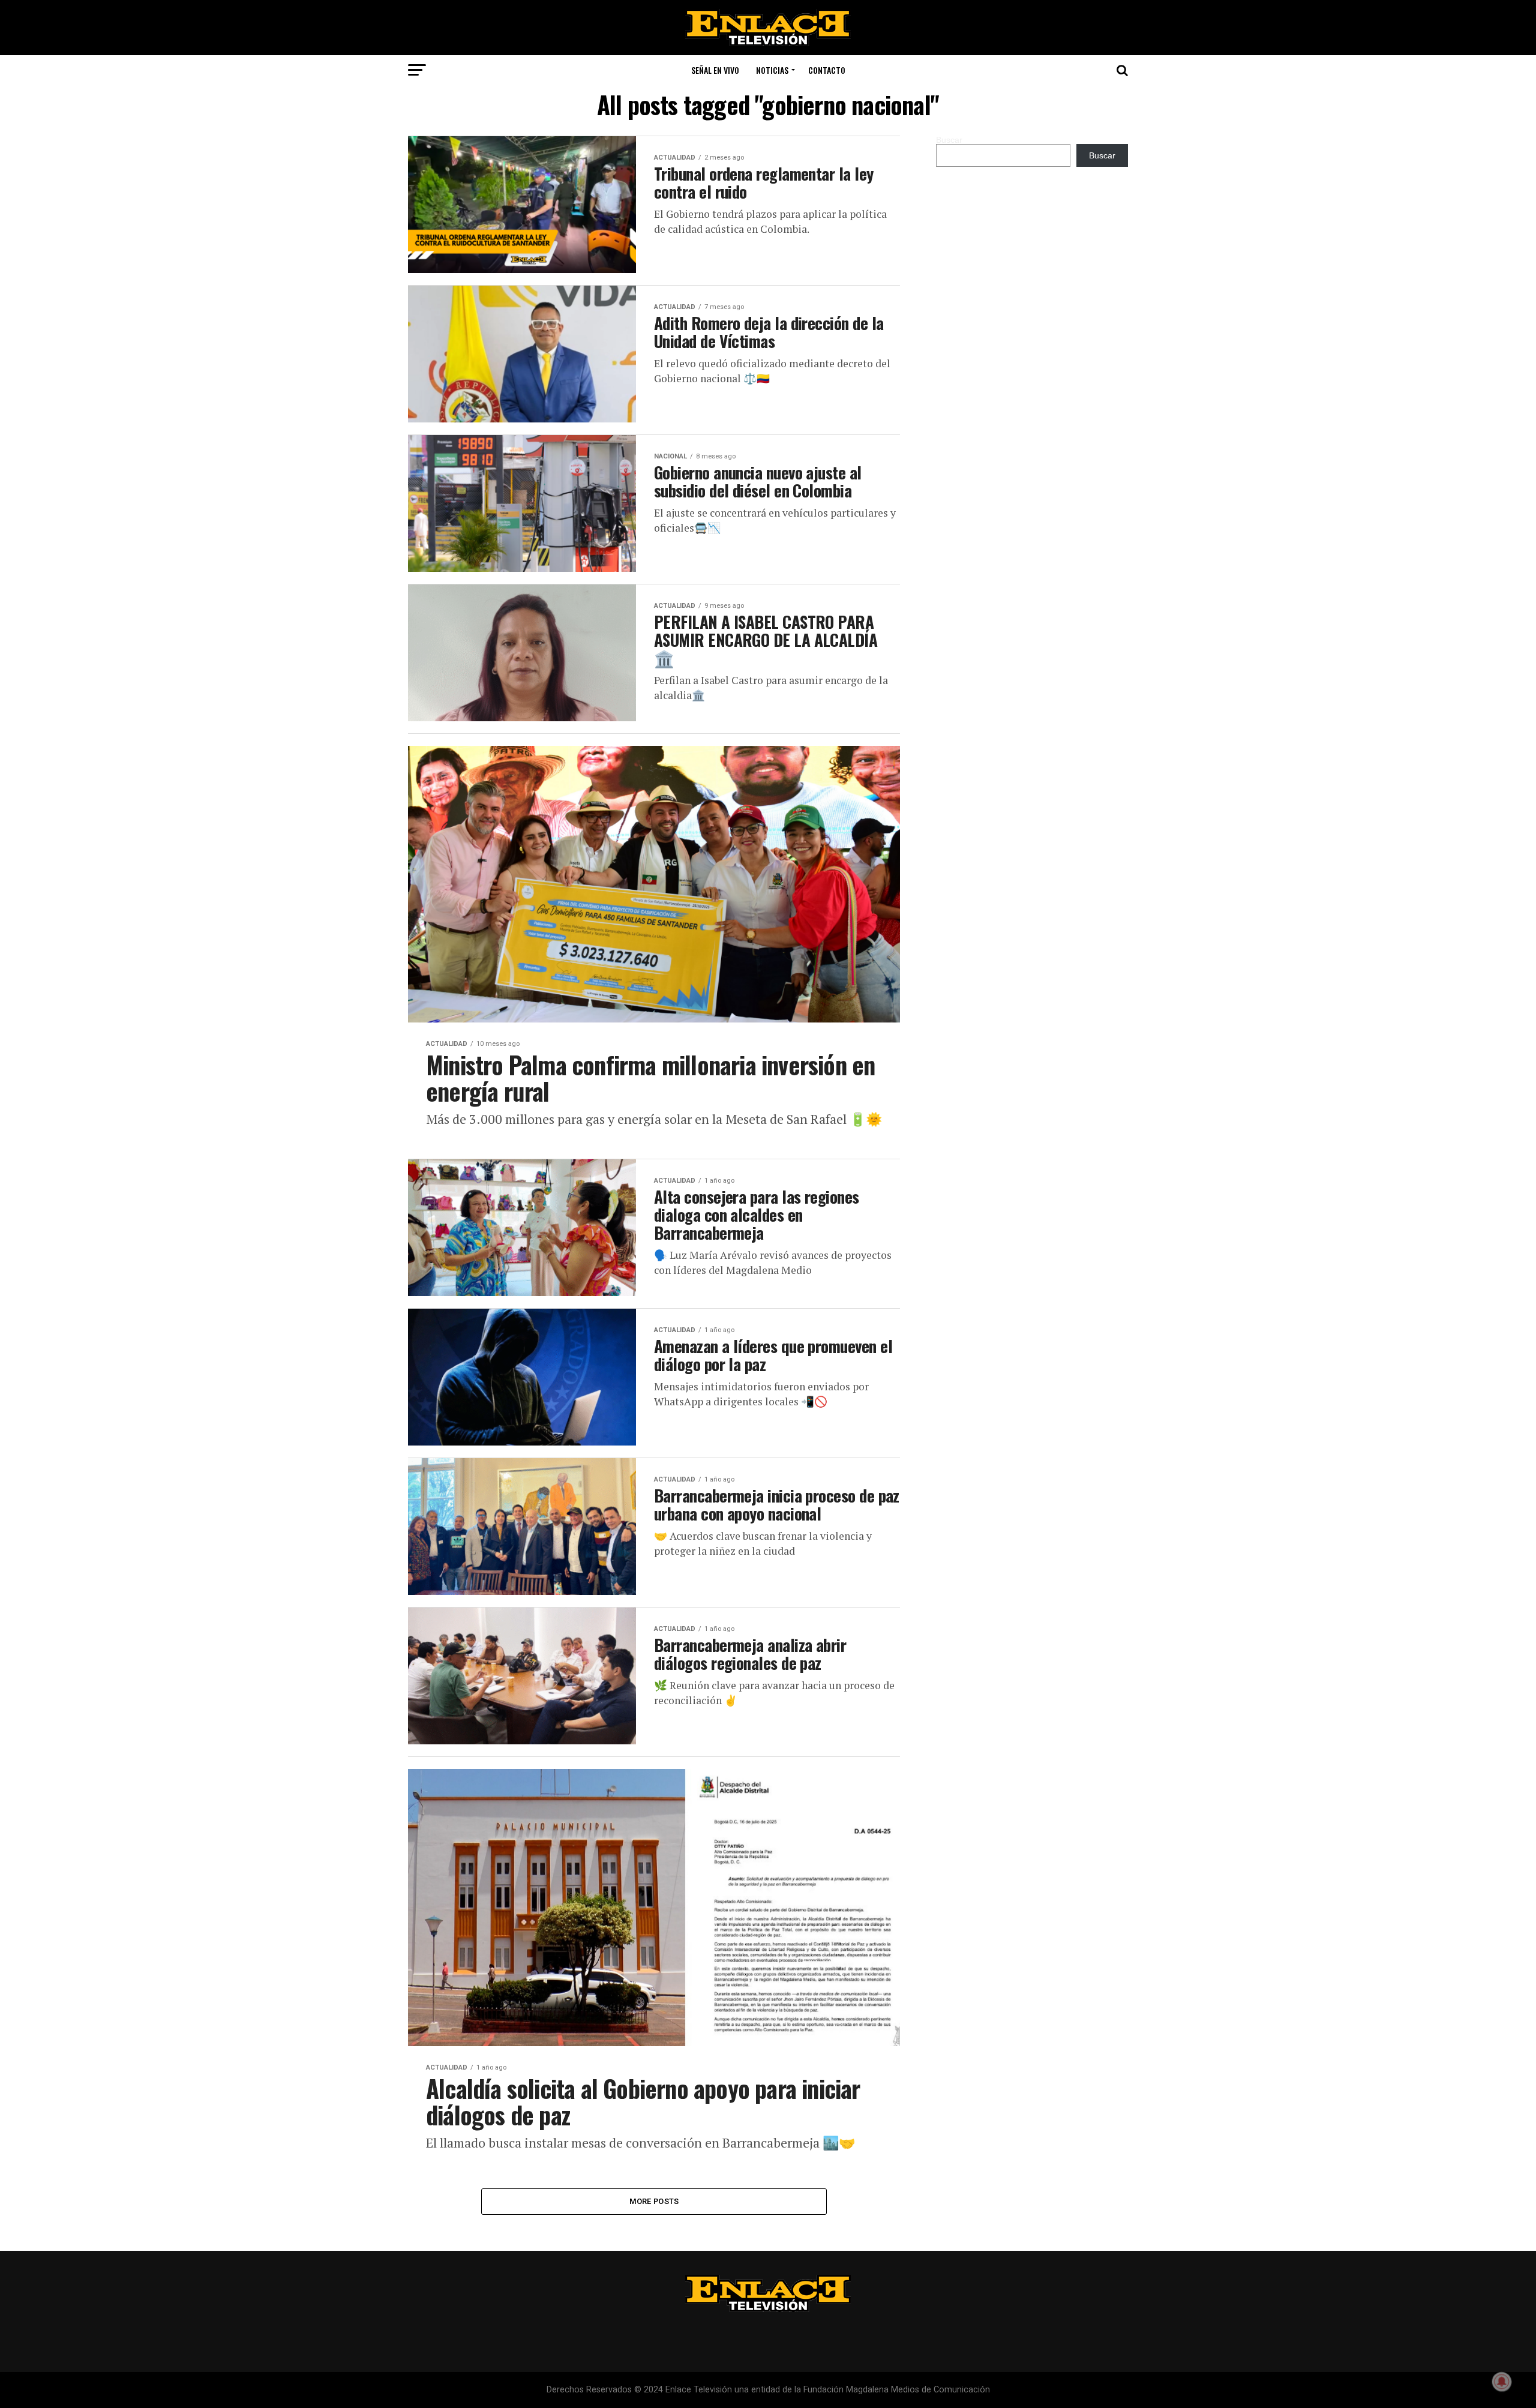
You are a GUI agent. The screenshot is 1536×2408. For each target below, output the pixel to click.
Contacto (827, 70)
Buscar (949, 140)
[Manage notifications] (1502, 2382)
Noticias (772, 70)
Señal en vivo (715, 70)
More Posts (654, 2201)
